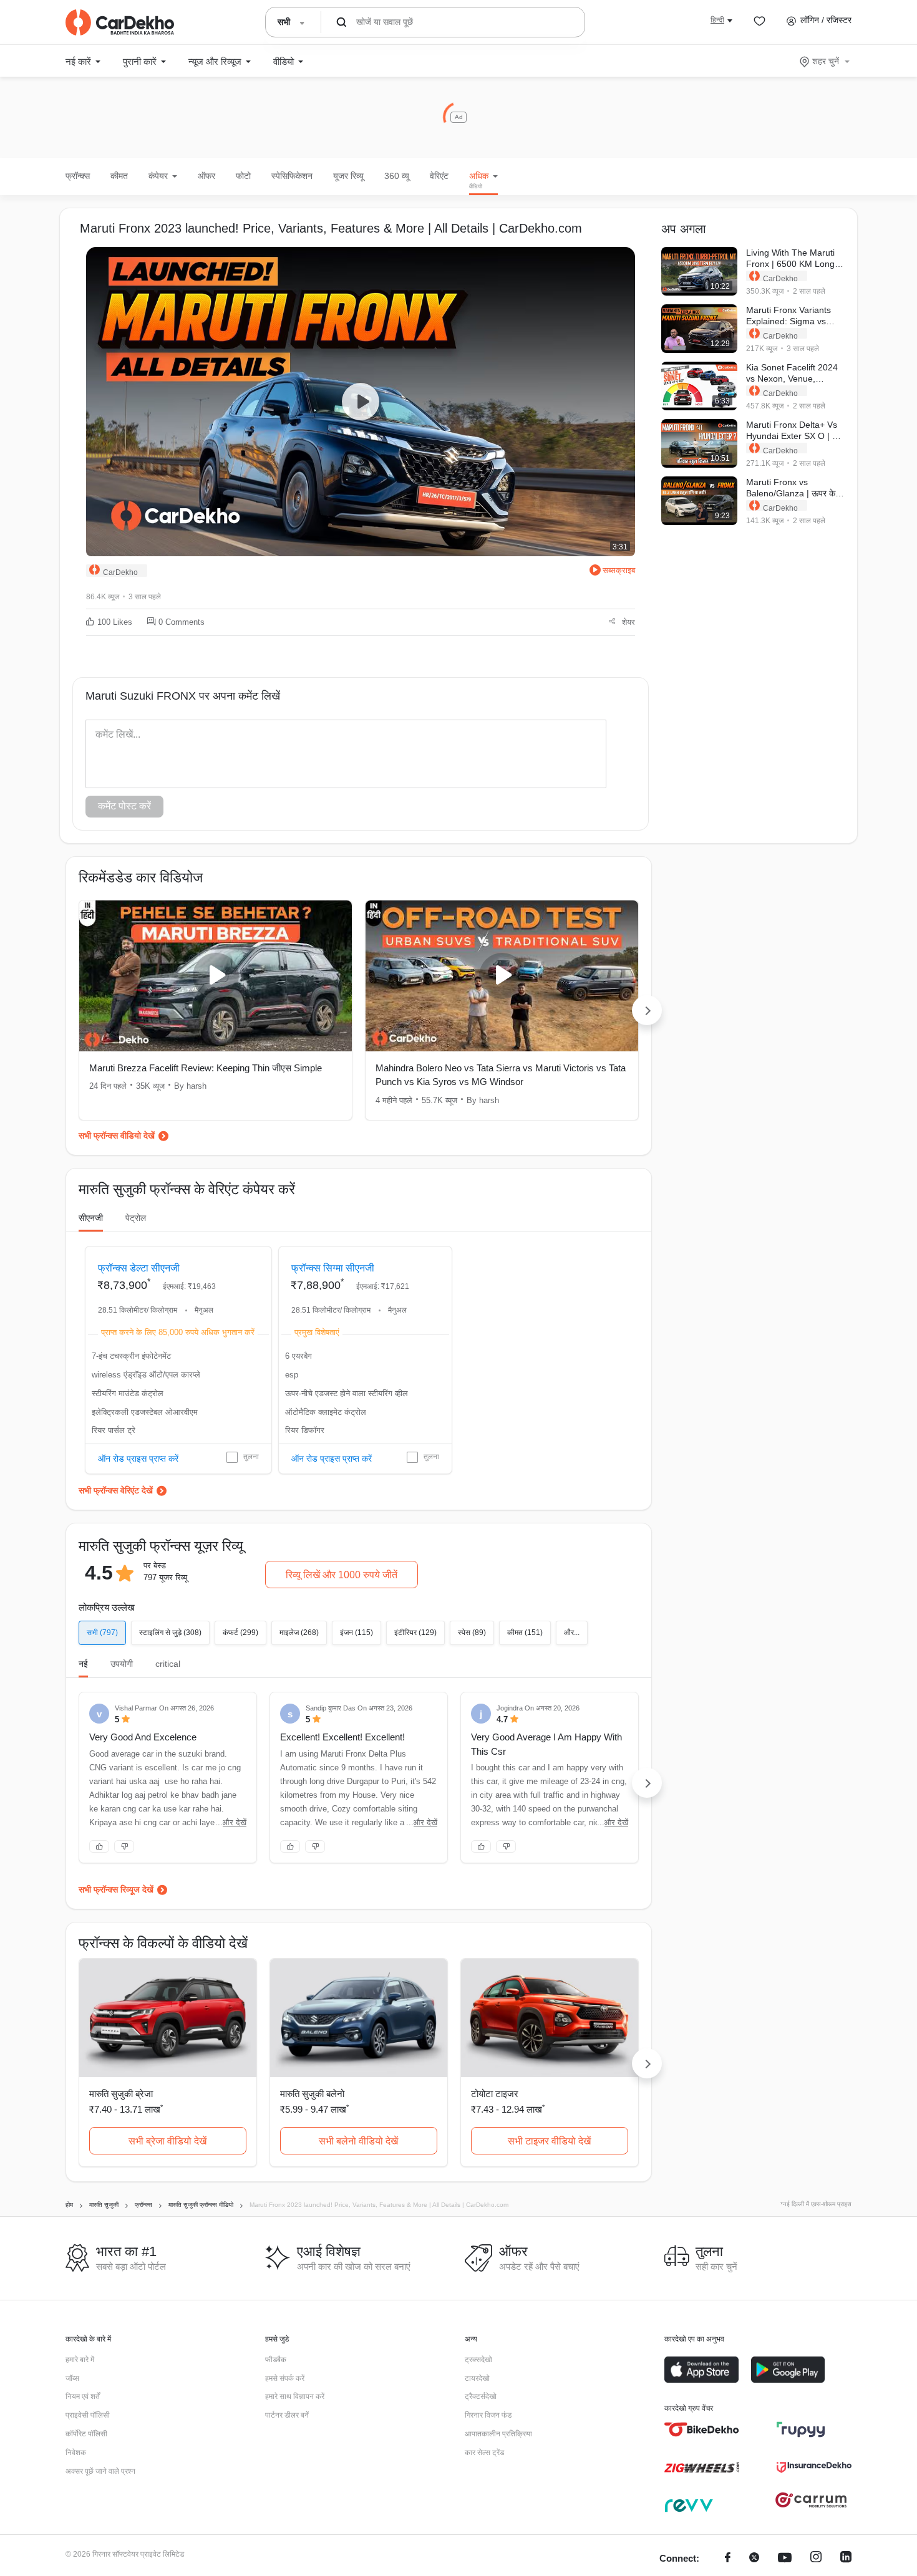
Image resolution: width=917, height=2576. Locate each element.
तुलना (251, 1457)
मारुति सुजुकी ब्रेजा (121, 2094)
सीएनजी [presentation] (91, 1218)
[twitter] (754, 2559)
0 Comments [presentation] (182, 622)
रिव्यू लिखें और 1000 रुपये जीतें (342, 1575)
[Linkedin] (846, 2559)
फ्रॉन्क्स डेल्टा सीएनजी (139, 1268)
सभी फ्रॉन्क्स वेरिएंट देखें (116, 1490)
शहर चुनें (826, 61)
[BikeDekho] (702, 2429)
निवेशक (76, 2453)
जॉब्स (72, 2378)
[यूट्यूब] (785, 2559)
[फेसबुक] (728, 2559)
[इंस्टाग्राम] (816, 2559)
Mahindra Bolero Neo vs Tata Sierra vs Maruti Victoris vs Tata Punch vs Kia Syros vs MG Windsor (501, 1075)
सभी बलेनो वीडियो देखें (358, 2141)
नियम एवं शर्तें (83, 2396)
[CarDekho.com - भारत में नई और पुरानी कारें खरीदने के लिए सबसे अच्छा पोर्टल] (120, 22)
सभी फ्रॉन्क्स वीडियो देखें (117, 1136)
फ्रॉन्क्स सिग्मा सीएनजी (333, 1268)
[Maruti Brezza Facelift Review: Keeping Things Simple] (216, 976)
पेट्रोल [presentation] (136, 1218)
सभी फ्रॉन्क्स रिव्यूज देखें (116, 1889)
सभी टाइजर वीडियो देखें (549, 2141)
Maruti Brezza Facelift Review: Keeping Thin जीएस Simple (206, 1068)
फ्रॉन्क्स (78, 176)
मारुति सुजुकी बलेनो (312, 2094)
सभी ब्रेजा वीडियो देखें (167, 2141)
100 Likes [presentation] (115, 622)
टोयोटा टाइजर (495, 2094)
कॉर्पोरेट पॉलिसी (86, 2434)
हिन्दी (717, 20)
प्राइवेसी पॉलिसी (88, 2415)
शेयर (628, 622)
